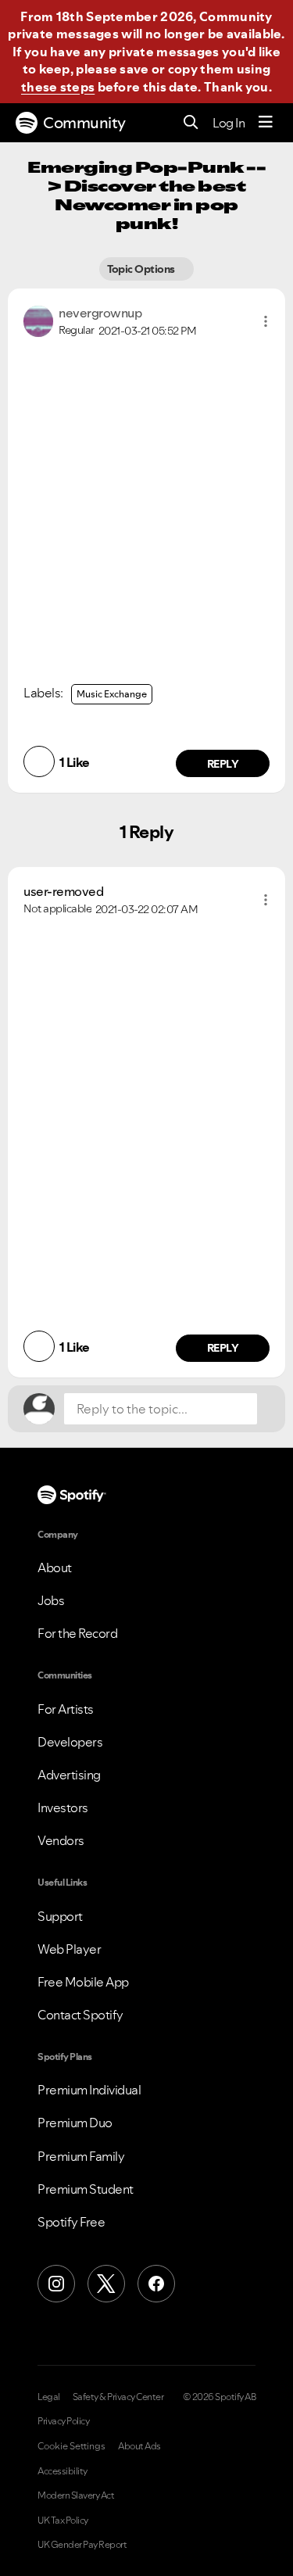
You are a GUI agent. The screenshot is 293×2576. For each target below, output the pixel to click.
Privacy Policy (63, 2421)
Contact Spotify (80, 2015)
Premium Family (81, 2156)
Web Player (69, 1949)
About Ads (139, 2446)
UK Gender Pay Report (82, 2545)
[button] (266, 321)
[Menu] (266, 123)
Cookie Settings (71, 2446)
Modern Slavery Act (76, 2495)
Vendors (61, 1840)
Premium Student (86, 2189)
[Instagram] (56, 2284)
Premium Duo (75, 2123)
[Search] (191, 123)
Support (60, 1916)
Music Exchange (112, 694)
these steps (58, 87)
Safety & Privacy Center (118, 2397)
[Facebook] (156, 2284)
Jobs (51, 1600)
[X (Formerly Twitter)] (106, 2284)
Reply (223, 764)
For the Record (77, 1633)
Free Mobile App (83, 1982)
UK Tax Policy (63, 2520)
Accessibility (63, 2471)
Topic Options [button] (143, 269)
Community (84, 123)
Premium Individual (89, 2090)
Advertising (69, 1775)
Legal (49, 2397)
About (55, 1567)
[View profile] (38, 320)
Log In (229, 123)
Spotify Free (71, 2222)
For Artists (66, 1709)
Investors (63, 1807)
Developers (70, 1742)
